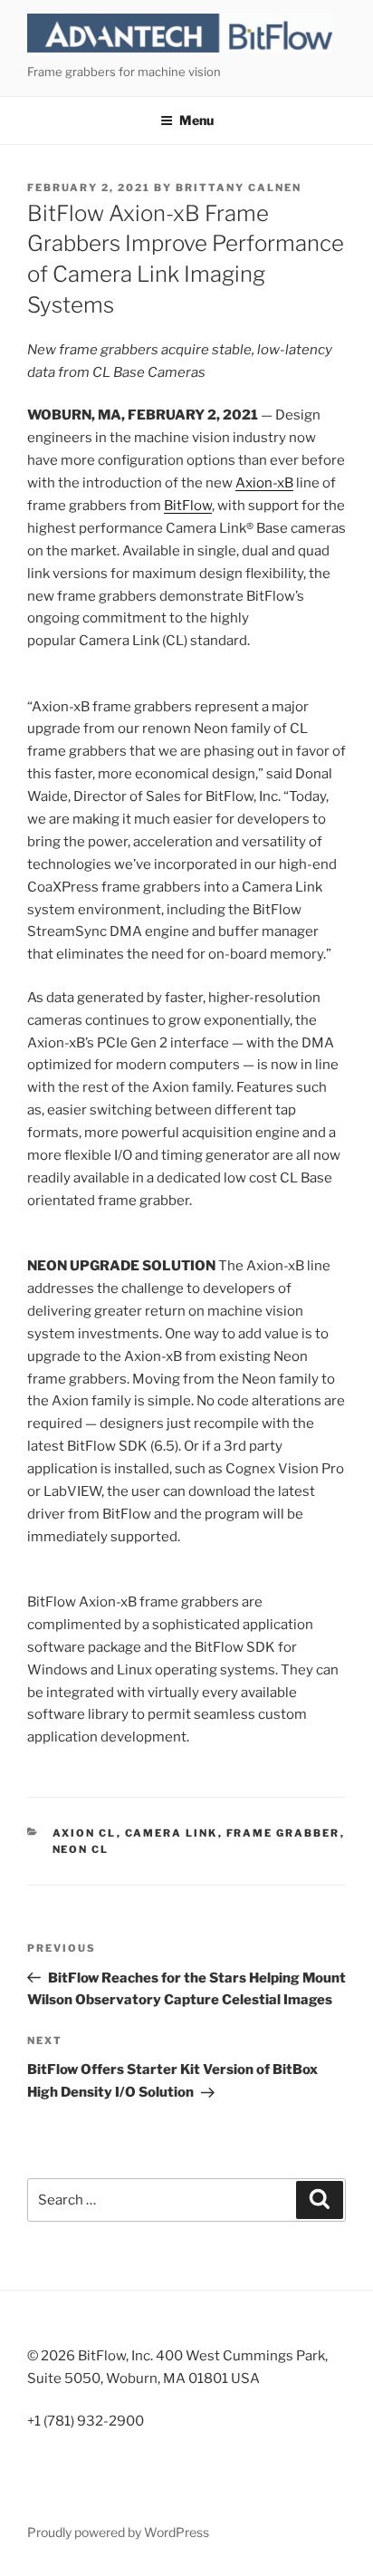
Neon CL (81, 1849)
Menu (196, 120)
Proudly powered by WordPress (118, 2532)
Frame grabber (283, 1833)
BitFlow (188, 506)
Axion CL (85, 1833)
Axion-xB (264, 483)
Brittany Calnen (239, 188)
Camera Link (172, 1833)
